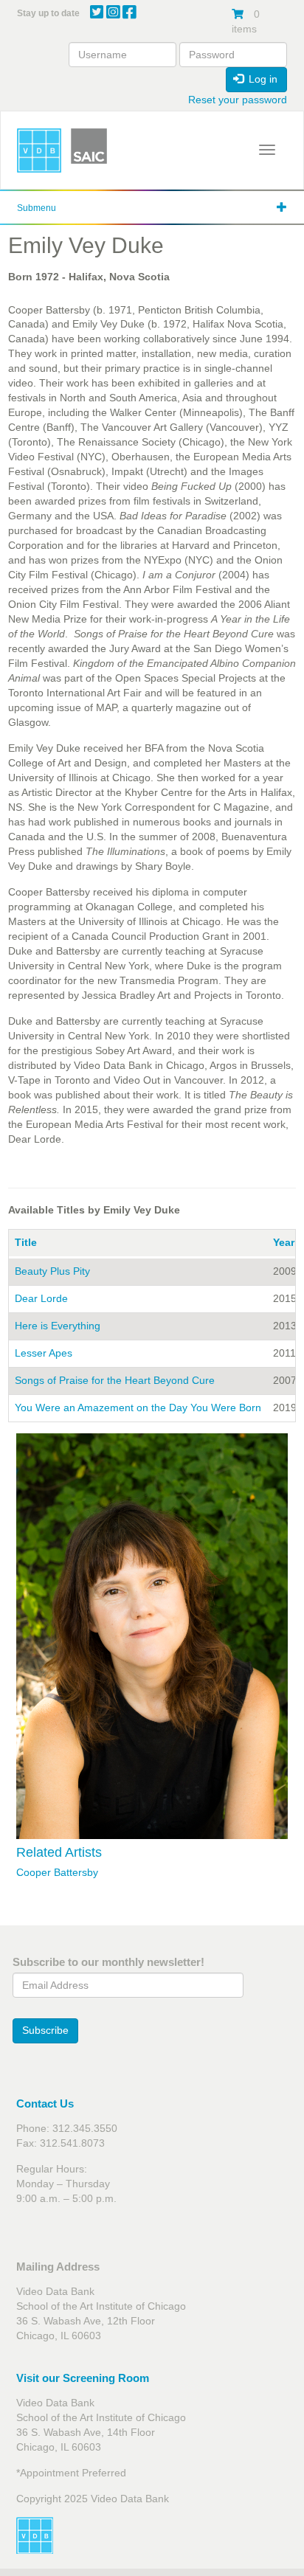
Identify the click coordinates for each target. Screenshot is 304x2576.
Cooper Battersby (57, 1872)
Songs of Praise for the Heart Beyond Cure (115, 1380)
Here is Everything (58, 1326)
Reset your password (238, 100)
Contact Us (45, 2104)
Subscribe (45, 2030)
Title (26, 1242)
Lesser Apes (44, 1353)
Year (284, 1242)
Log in (262, 79)
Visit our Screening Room (83, 2378)
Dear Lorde (41, 1298)
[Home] (39, 150)
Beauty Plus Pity (52, 1271)
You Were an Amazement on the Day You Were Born (138, 1408)
